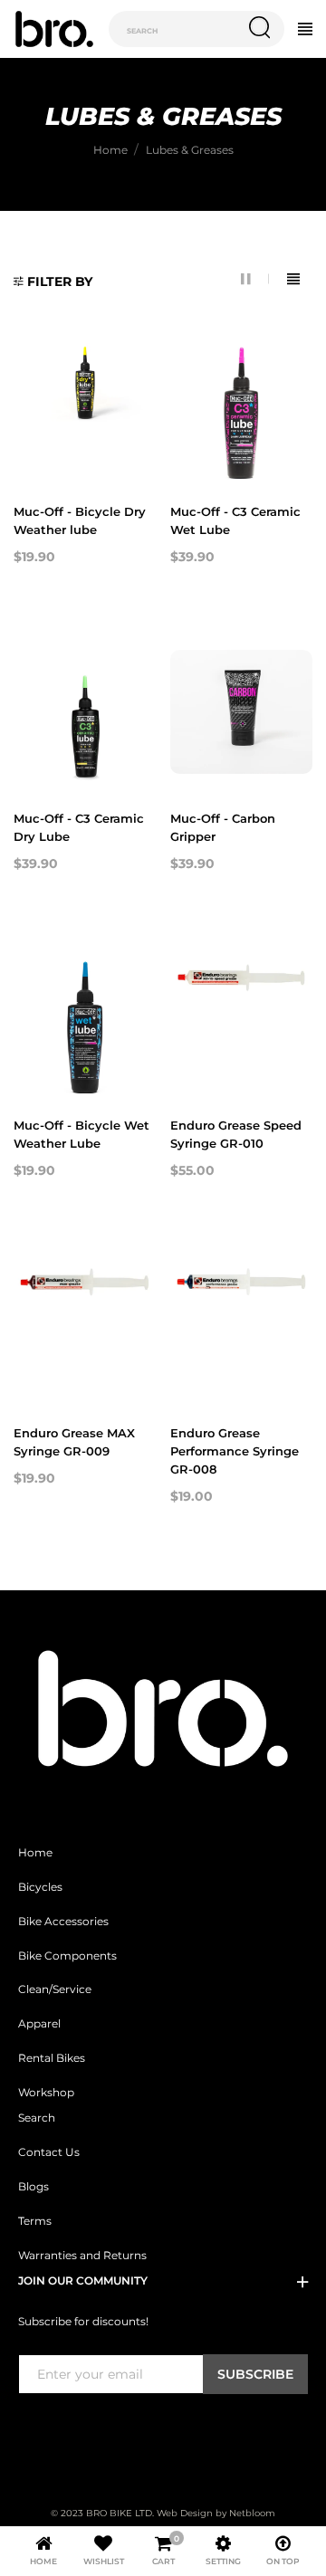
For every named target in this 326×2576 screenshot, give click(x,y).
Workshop (46, 2093)
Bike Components (67, 1956)
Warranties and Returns (82, 2256)
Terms (35, 2221)
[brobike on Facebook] (29, 2431)
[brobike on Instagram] (72, 2431)
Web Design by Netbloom (216, 2513)
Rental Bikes (52, 2058)
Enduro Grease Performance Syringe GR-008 (235, 1451)
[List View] (293, 279)
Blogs (34, 2187)
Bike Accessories (63, 1922)
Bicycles (40, 1887)
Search (37, 2118)
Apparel (39, 2024)
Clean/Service (55, 1989)
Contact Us (49, 2152)
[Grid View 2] (255, 279)
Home (35, 1853)
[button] (53, 282)
